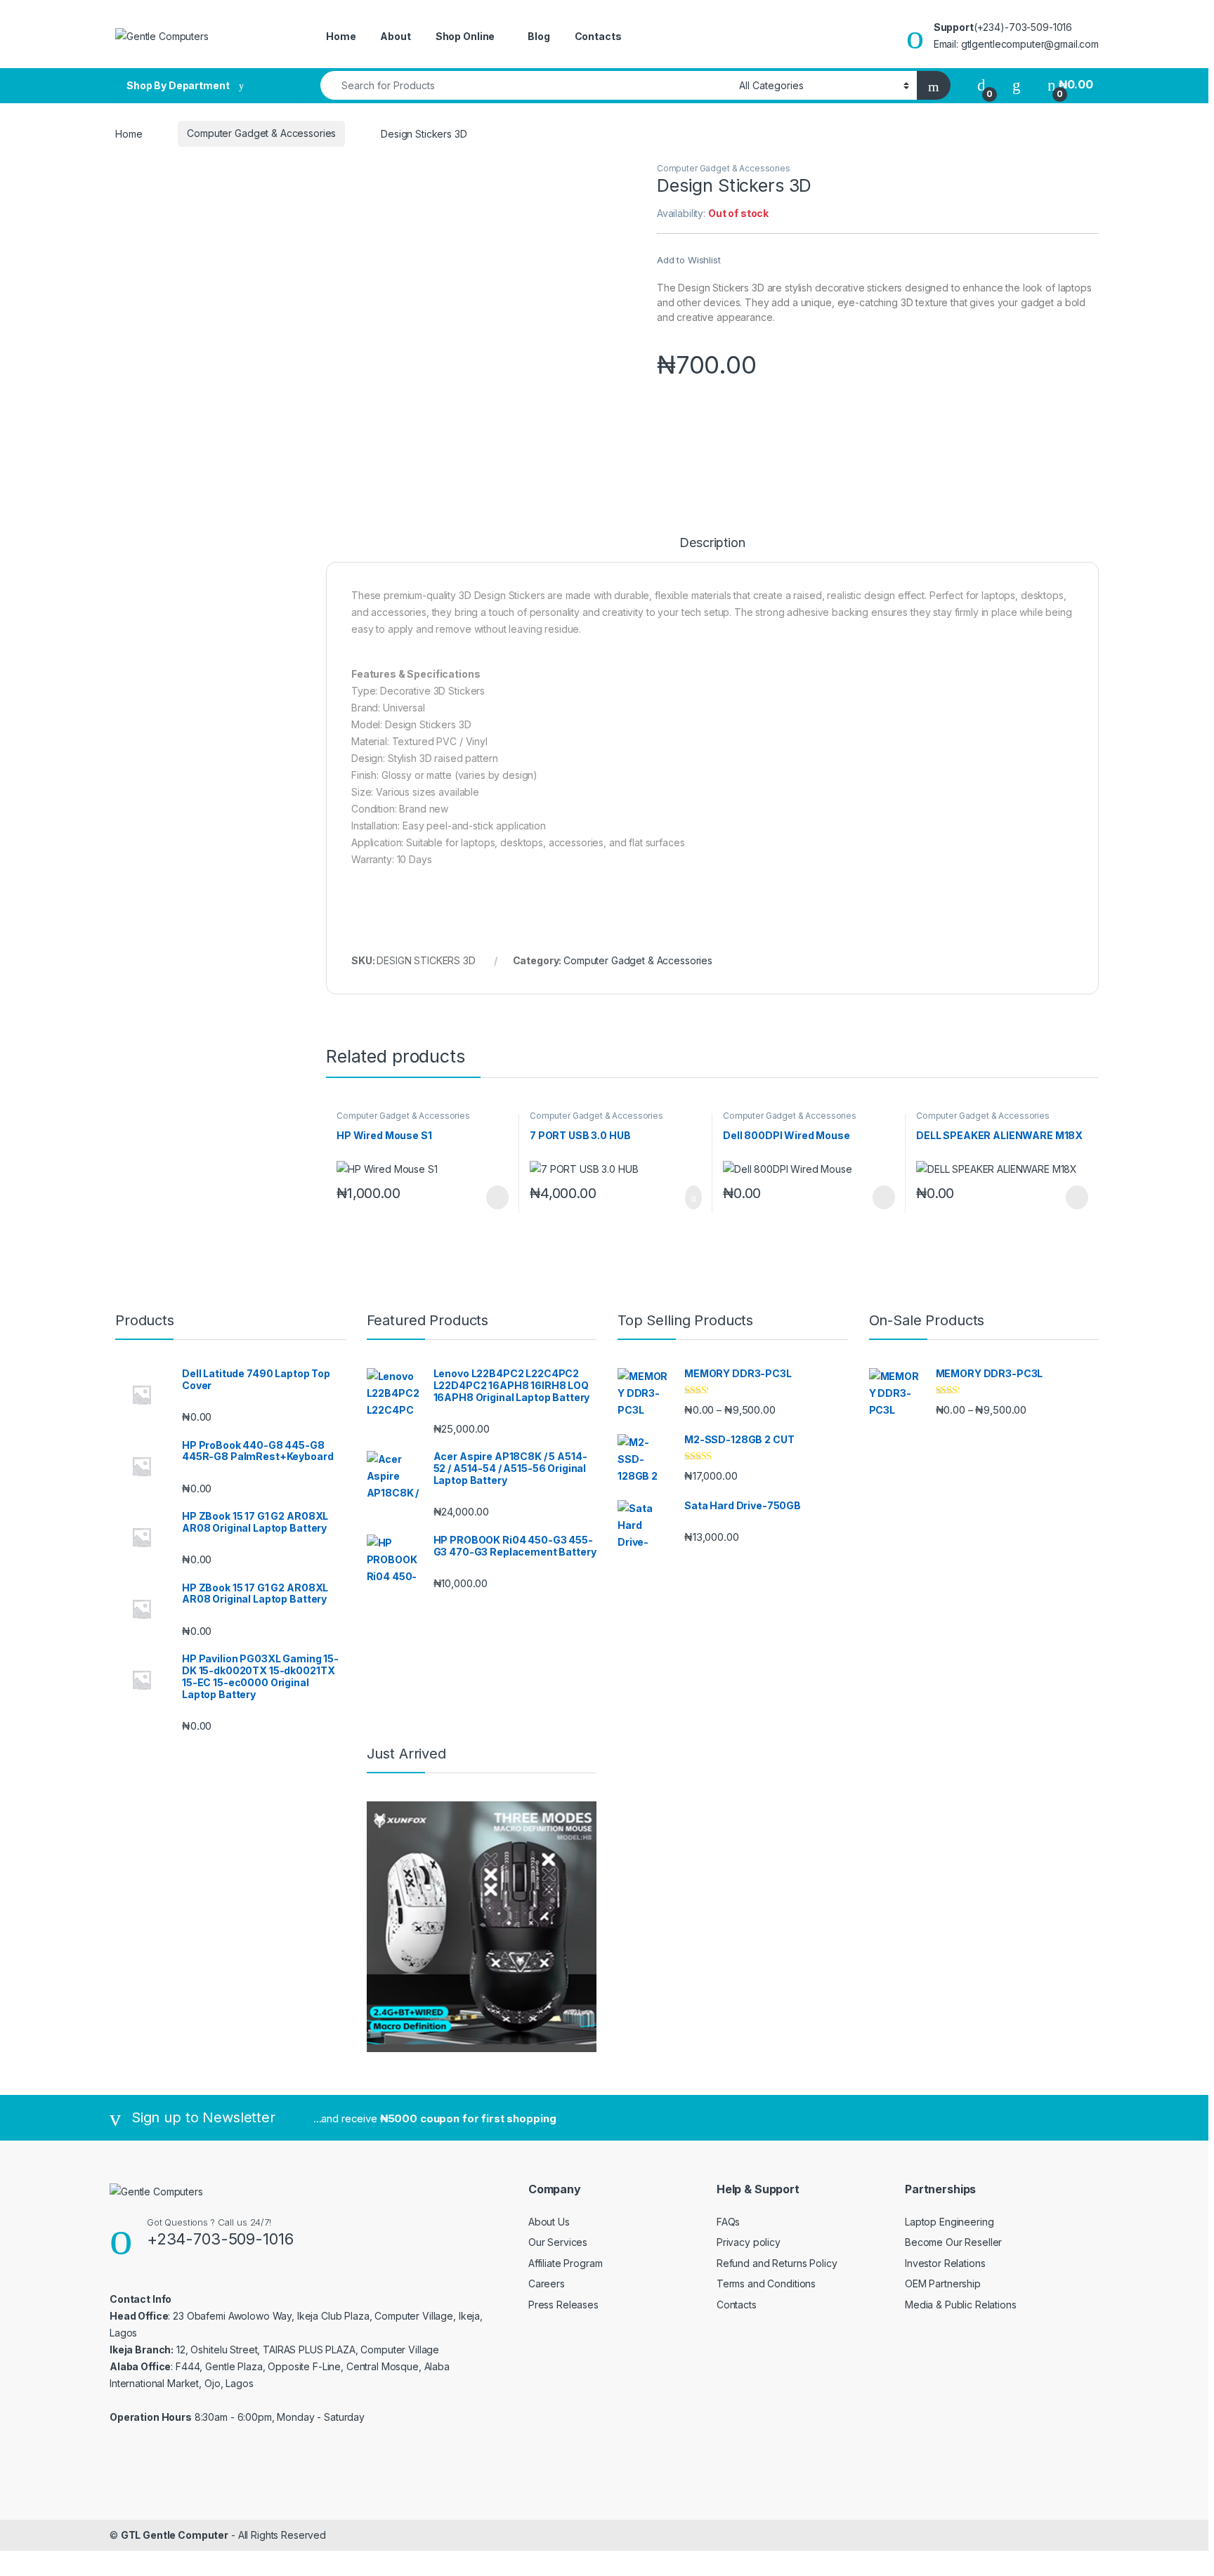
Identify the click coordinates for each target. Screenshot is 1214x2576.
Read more (497, 1197)
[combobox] (526, 85)
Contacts (598, 36)
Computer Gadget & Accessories (261, 133)
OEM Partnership (943, 2283)
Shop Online (465, 36)
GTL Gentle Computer (175, 2535)
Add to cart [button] (692, 1197)
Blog (539, 36)
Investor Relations (945, 2263)
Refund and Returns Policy (777, 2263)
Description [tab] (712, 543)
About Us (549, 2222)
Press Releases (563, 2305)
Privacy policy (749, 2242)
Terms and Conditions (766, 2283)
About (395, 36)
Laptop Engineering (949, 2222)
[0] (981, 85)
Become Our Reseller (953, 2242)
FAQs (728, 2222)
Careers (547, 2283)
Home (341, 36)
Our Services (558, 2242)
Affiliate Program (566, 2263)
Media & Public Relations (961, 2305)
